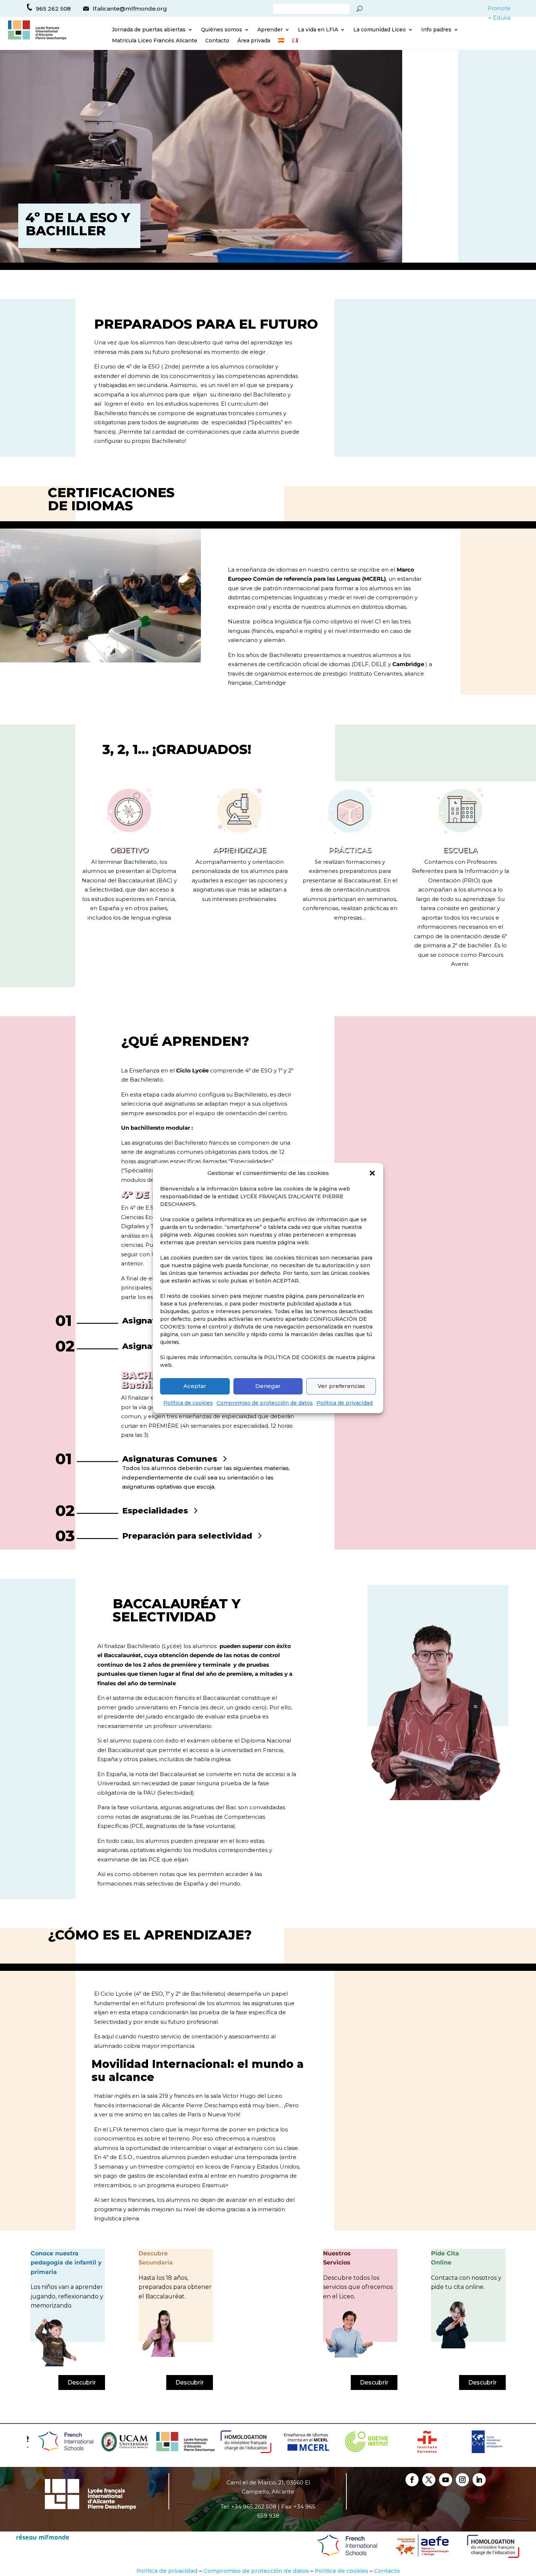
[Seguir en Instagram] (462, 2480)
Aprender (270, 30)
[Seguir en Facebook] (412, 2480)
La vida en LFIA (318, 30)
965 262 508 (53, 9)
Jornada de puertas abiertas (149, 30)
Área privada (254, 41)
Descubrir (82, 2382)
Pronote (499, 8)
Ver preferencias (341, 1386)
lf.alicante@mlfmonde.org (130, 9)
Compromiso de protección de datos (265, 1403)
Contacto (217, 41)
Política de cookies (188, 1403)
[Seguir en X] (429, 2480)
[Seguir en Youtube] (446, 2480)
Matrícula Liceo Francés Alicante (155, 41)
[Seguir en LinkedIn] (479, 2480)
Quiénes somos (222, 30)
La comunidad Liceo (380, 30)
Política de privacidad (345, 1403)
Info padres (436, 30)
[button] (372, 1173)
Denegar (268, 1386)
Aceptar (195, 1386)
